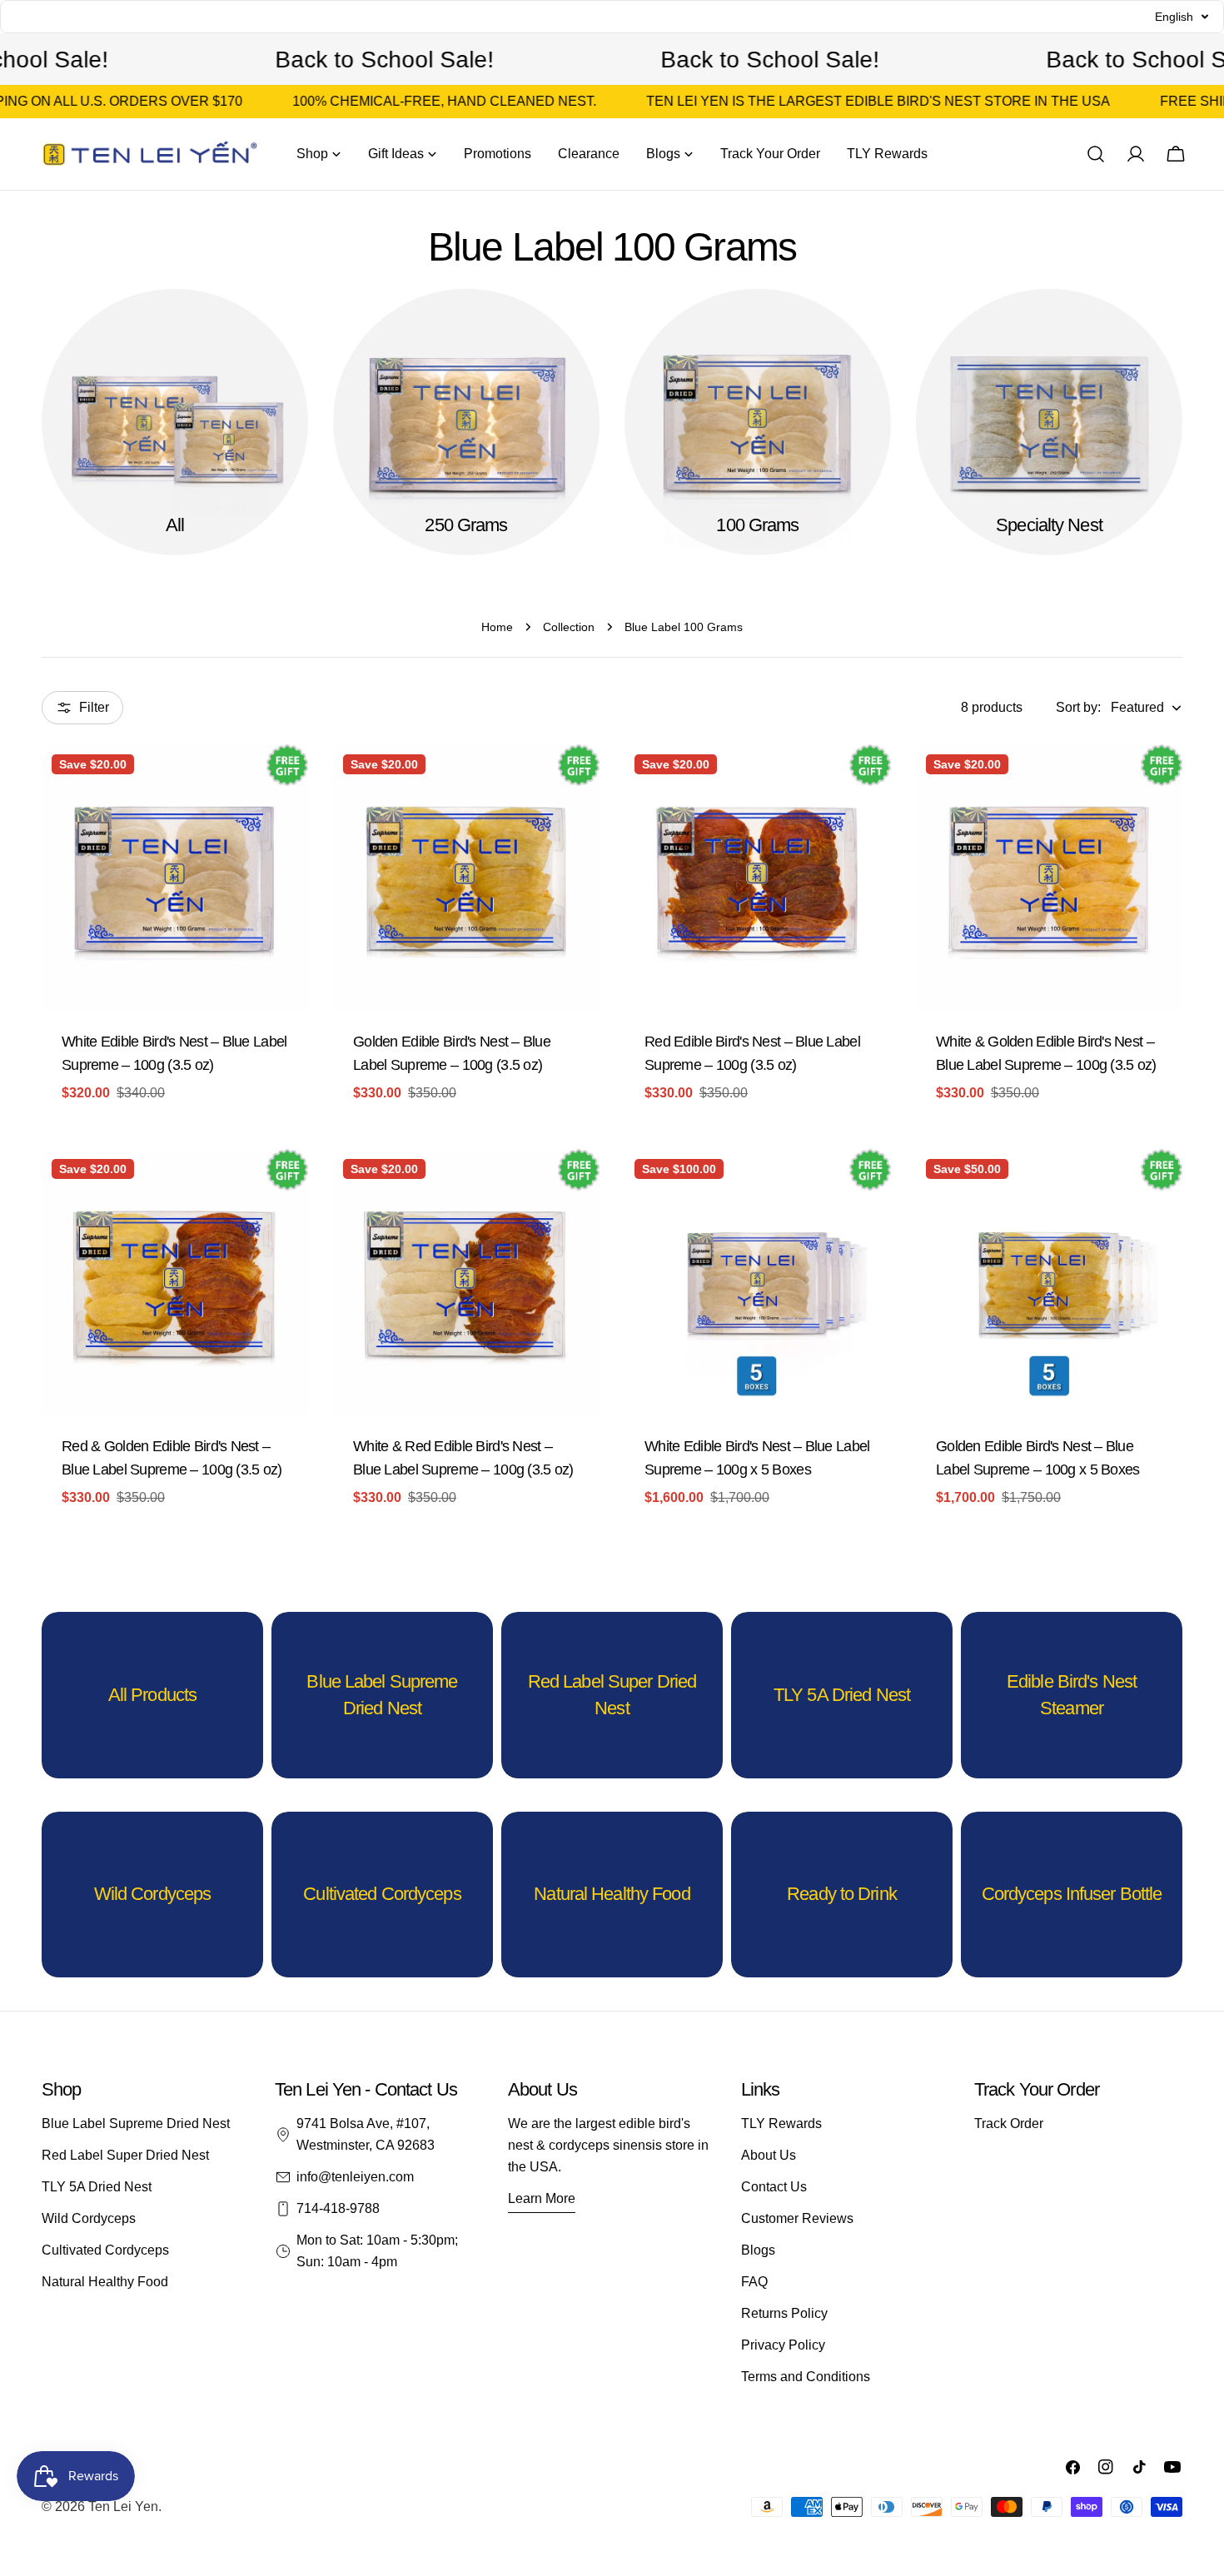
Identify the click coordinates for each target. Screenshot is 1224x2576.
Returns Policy (784, 2313)
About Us (769, 2155)
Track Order (1009, 2123)
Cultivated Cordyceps (105, 2250)
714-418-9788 (338, 2208)
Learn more (542, 2198)
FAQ (754, 2282)
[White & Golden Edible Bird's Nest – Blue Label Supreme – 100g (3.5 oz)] (1049, 878)
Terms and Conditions (806, 2377)
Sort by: (1078, 707)
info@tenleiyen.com (355, 2177)
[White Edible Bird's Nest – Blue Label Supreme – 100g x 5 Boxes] (758, 1282)
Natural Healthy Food (105, 2282)
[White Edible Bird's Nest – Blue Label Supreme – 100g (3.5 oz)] (175, 878)
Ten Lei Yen (123, 2506)
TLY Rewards (781, 2123)
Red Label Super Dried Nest (125, 2155)
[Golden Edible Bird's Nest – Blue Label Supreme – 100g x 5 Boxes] (1049, 1282)
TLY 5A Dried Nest (97, 2187)
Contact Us (774, 2187)
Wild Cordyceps (89, 2218)
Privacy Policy (783, 2345)
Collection (569, 627)
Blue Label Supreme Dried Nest (136, 2123)
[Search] (1096, 154)
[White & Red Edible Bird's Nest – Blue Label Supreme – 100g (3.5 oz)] (466, 1282)
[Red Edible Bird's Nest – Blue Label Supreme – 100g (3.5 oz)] (758, 878)
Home (497, 627)
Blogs (758, 2250)
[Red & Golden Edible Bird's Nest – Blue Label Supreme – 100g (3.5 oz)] (175, 1282)
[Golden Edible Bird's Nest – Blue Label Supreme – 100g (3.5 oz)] (466, 878)
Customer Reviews (797, 2218)
